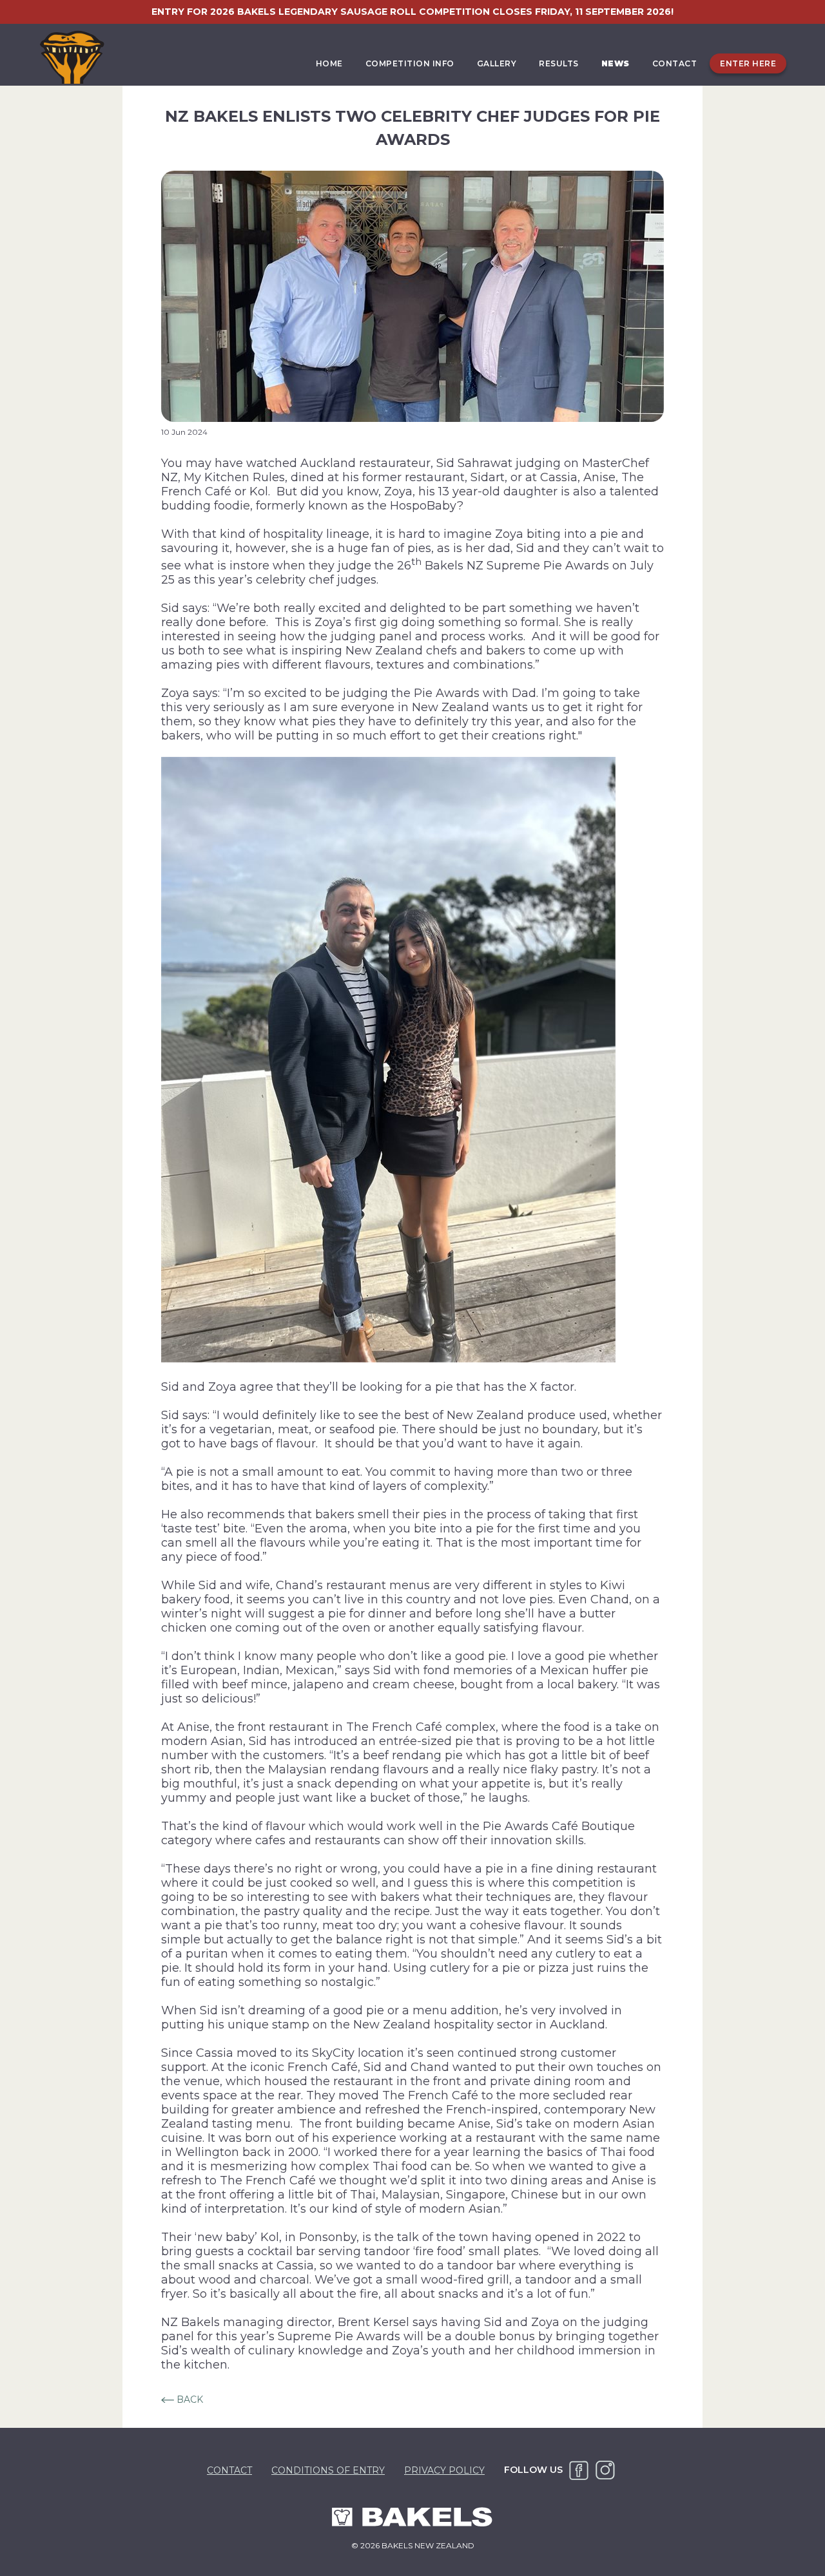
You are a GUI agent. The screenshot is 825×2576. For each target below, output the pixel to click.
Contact (675, 63)
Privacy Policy (444, 2470)
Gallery (497, 63)
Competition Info (410, 63)
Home (329, 63)
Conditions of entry (328, 2470)
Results (559, 63)
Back (189, 2399)
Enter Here (748, 63)
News (616, 63)
